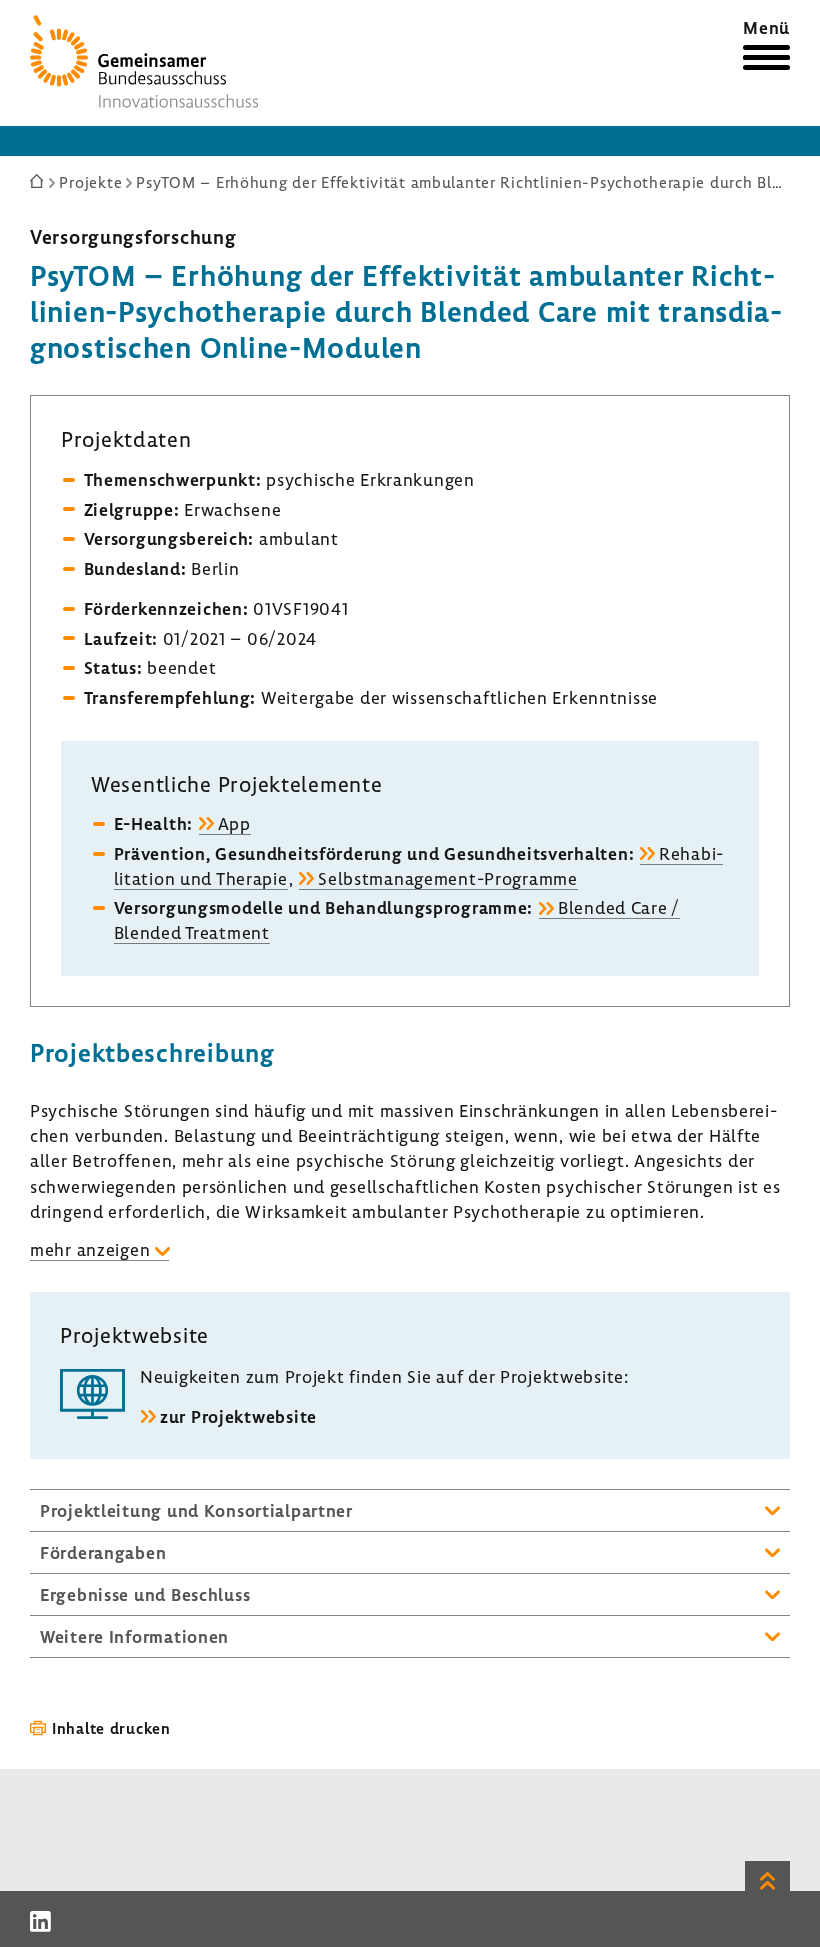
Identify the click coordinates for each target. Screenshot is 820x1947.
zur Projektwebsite (238, 1416)
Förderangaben (103, 1552)
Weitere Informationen (134, 1636)
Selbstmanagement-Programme (448, 878)
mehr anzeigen (90, 1249)
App (234, 823)
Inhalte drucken (111, 1728)
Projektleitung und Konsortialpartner (196, 1510)
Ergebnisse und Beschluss (145, 1594)
